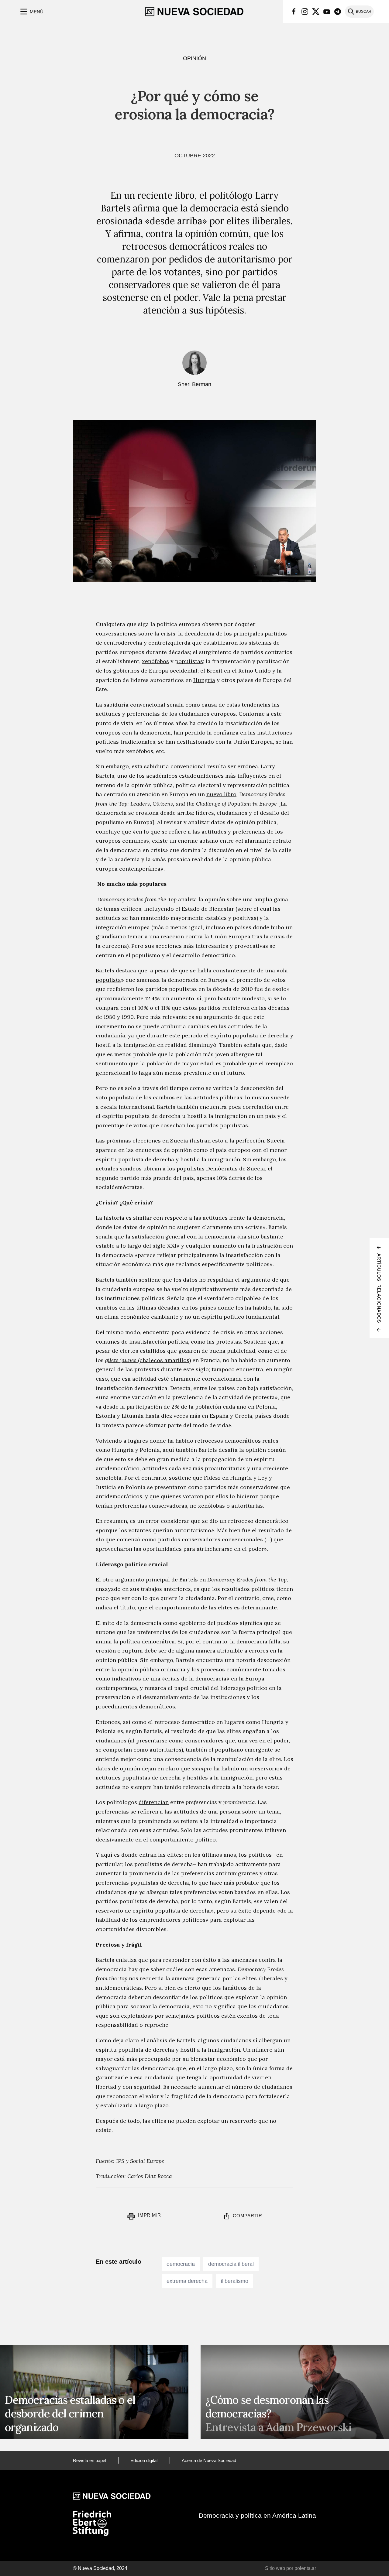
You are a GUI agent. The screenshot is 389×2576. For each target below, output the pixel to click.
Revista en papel (90, 2460)
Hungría (204, 680)
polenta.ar (305, 2568)
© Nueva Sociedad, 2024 (100, 2568)
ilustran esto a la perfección (227, 1141)
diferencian (154, 1802)
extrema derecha (187, 2281)
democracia (181, 2264)
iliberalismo (235, 2281)
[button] (31, 12)
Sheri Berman (194, 384)
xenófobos (155, 661)
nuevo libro (221, 794)
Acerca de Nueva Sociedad (209, 2460)
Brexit (215, 671)
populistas (189, 661)
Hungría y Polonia (136, 1450)
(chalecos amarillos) (148, 1360)
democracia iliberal (231, 2264)
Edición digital (144, 2460)
